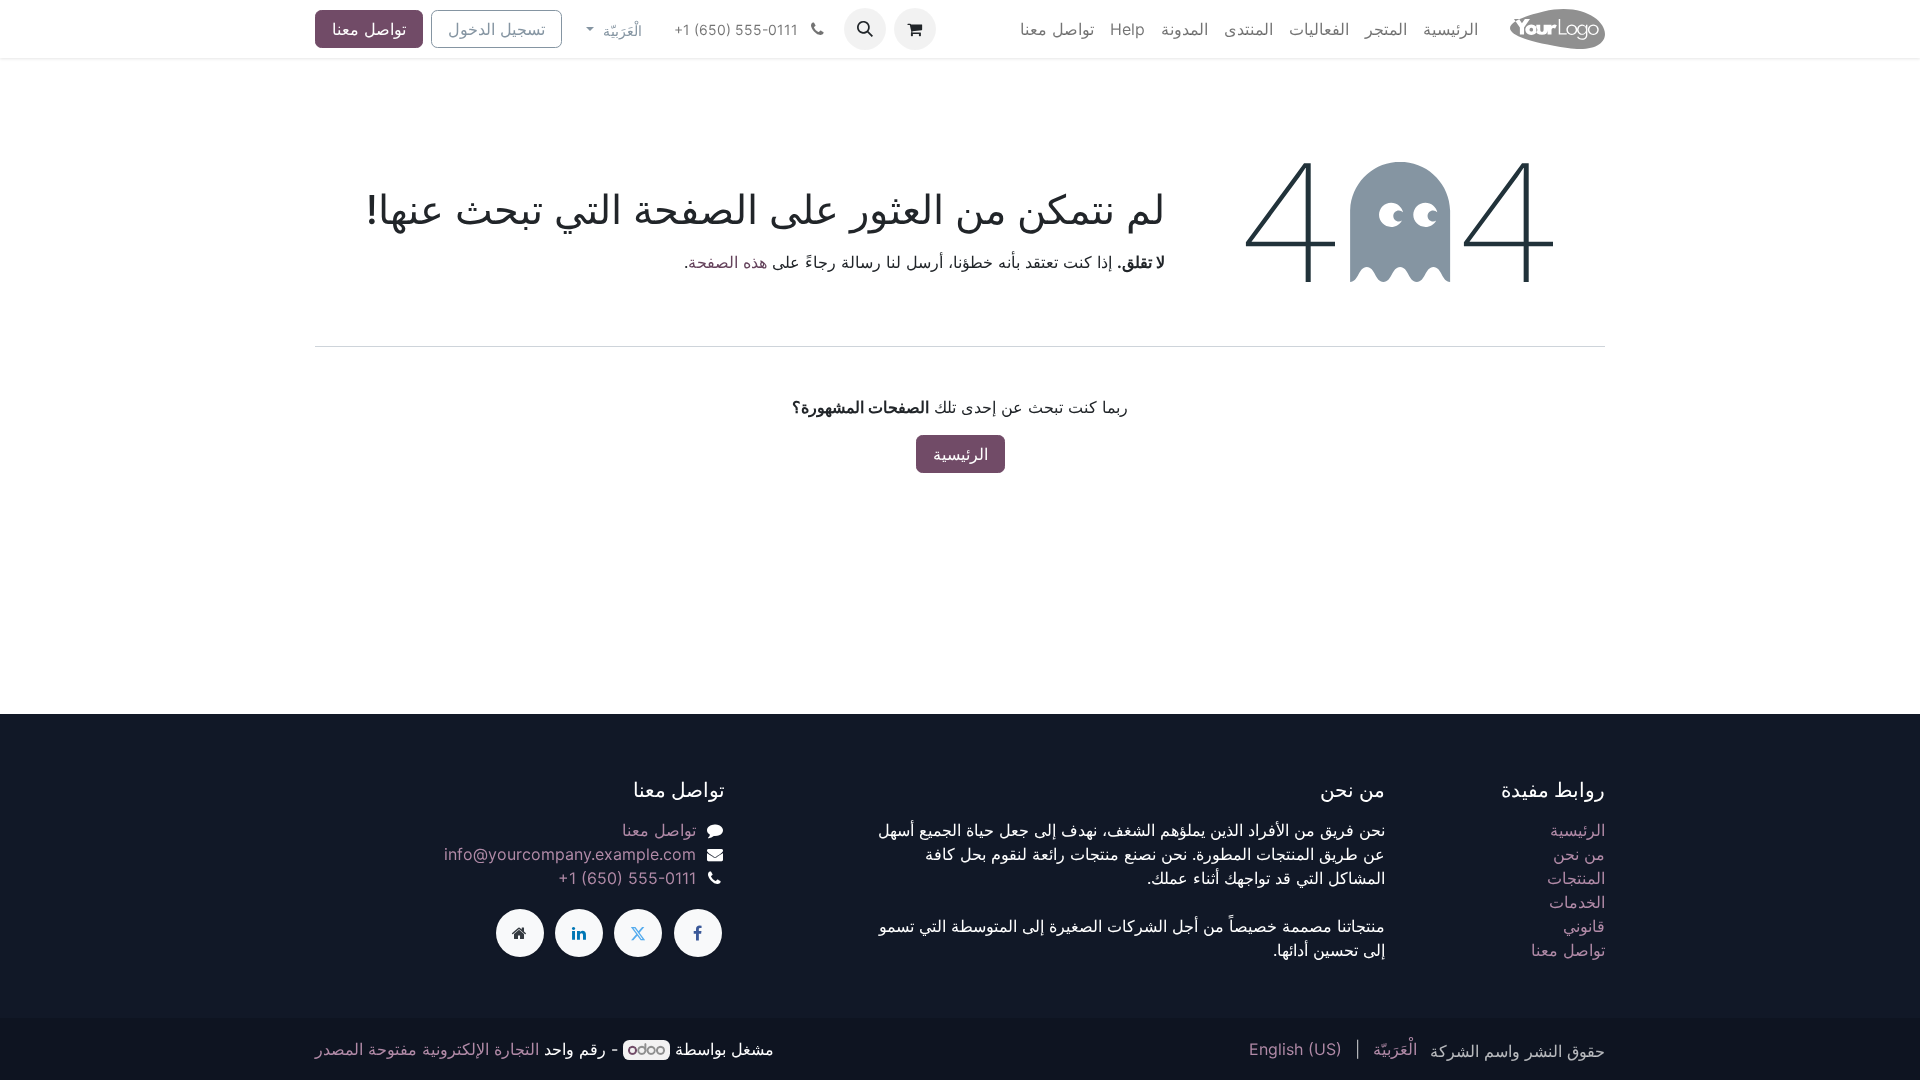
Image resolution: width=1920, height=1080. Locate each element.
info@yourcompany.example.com (570, 854)
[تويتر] (638, 933)
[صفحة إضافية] (520, 933)
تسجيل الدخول (496, 29)
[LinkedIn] (579, 933)
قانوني (1584, 926)
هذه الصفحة (727, 262)
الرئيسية (960, 454)
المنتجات (1576, 878)
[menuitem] (1450, 29)
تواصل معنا (369, 29)
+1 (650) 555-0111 (627, 878)
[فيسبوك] (698, 933)
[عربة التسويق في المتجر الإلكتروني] (915, 29)
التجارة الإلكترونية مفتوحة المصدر (427, 1049)
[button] (865, 29)
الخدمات (1577, 902)
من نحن (1579, 854)
